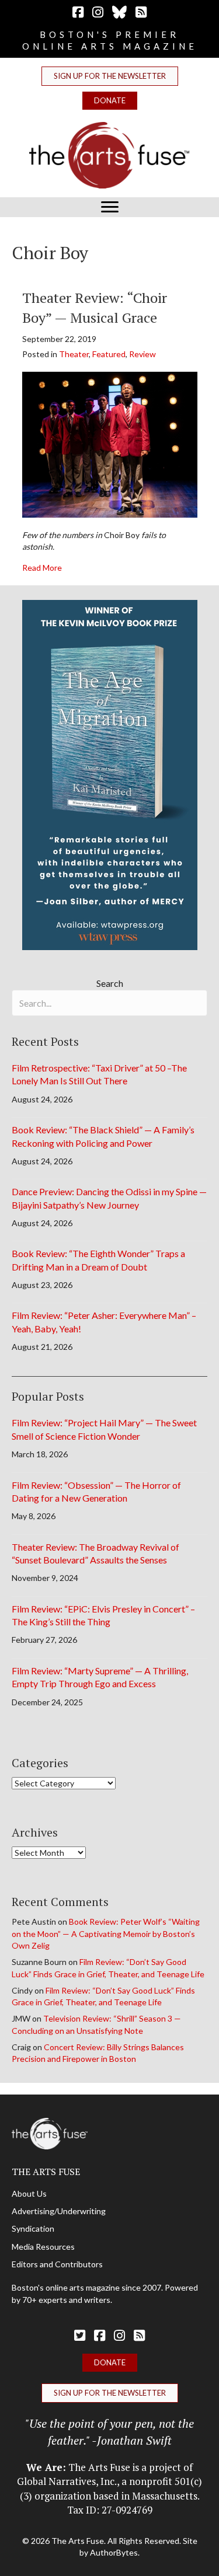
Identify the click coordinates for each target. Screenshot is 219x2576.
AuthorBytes (114, 2552)
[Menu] (110, 207)
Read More (42, 567)
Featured (109, 354)
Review (142, 354)
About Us (29, 2193)
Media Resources (43, 2247)
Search (110, 983)
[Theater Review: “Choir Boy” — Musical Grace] (110, 444)
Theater (74, 354)
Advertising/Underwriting (59, 2211)
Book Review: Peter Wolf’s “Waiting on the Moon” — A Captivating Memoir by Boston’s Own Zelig (106, 1933)
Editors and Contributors (57, 2264)
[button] (110, 76)
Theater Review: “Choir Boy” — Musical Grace (95, 308)
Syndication (33, 2228)
